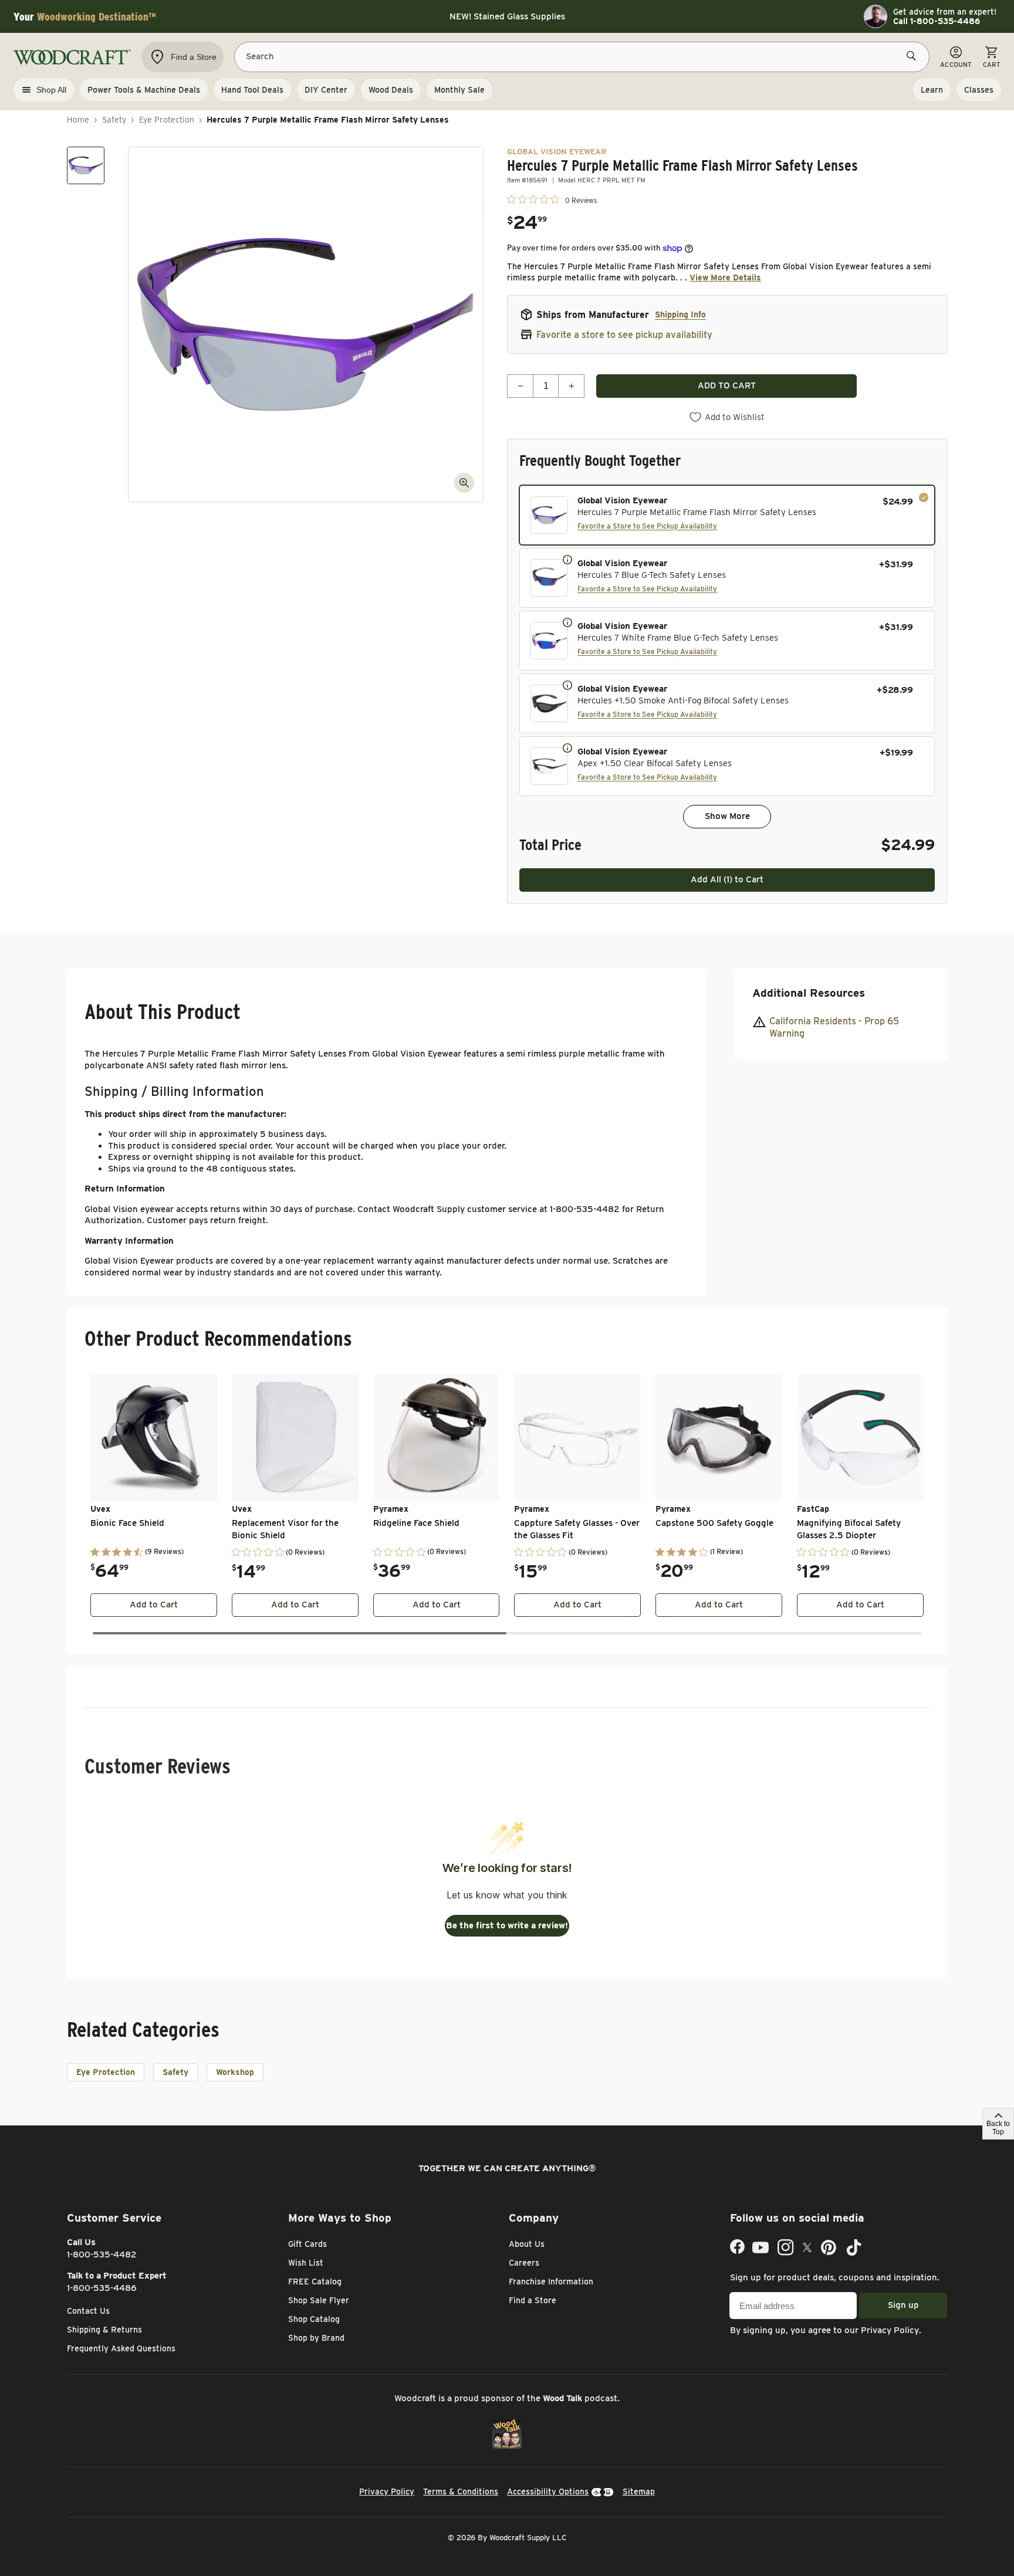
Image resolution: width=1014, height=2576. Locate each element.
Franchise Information (551, 2281)
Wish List (306, 2263)
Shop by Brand (316, 2338)
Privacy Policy (890, 2330)
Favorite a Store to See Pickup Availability (647, 526)
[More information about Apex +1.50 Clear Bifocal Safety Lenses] (567, 747)
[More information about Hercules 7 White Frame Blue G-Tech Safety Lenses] (567, 622)
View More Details (725, 277)
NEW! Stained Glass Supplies (507, 16)
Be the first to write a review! (507, 1925)
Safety (114, 120)
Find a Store (533, 2300)
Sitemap (639, 2492)
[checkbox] (727, 515)
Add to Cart (154, 1605)
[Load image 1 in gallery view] (86, 165)
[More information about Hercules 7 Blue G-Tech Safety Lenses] (567, 559)
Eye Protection (167, 120)
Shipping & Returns (104, 2330)
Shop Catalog (314, 2319)
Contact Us (88, 2311)
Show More (727, 816)
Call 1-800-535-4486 (937, 21)
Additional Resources (809, 993)
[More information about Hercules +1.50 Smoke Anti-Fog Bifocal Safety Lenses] (567, 685)
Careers (524, 2263)
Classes (979, 90)
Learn (932, 90)
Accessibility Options (548, 2492)
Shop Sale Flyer (319, 2300)
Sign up (903, 2305)
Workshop (235, 2072)
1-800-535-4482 (102, 2255)
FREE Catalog (315, 2281)
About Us (527, 2244)
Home (78, 120)
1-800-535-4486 (102, 2288)
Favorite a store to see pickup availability (624, 335)
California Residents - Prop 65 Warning (834, 1027)
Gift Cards (307, 2244)
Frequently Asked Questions (121, 2348)
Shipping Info (680, 314)
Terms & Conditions (461, 2492)
